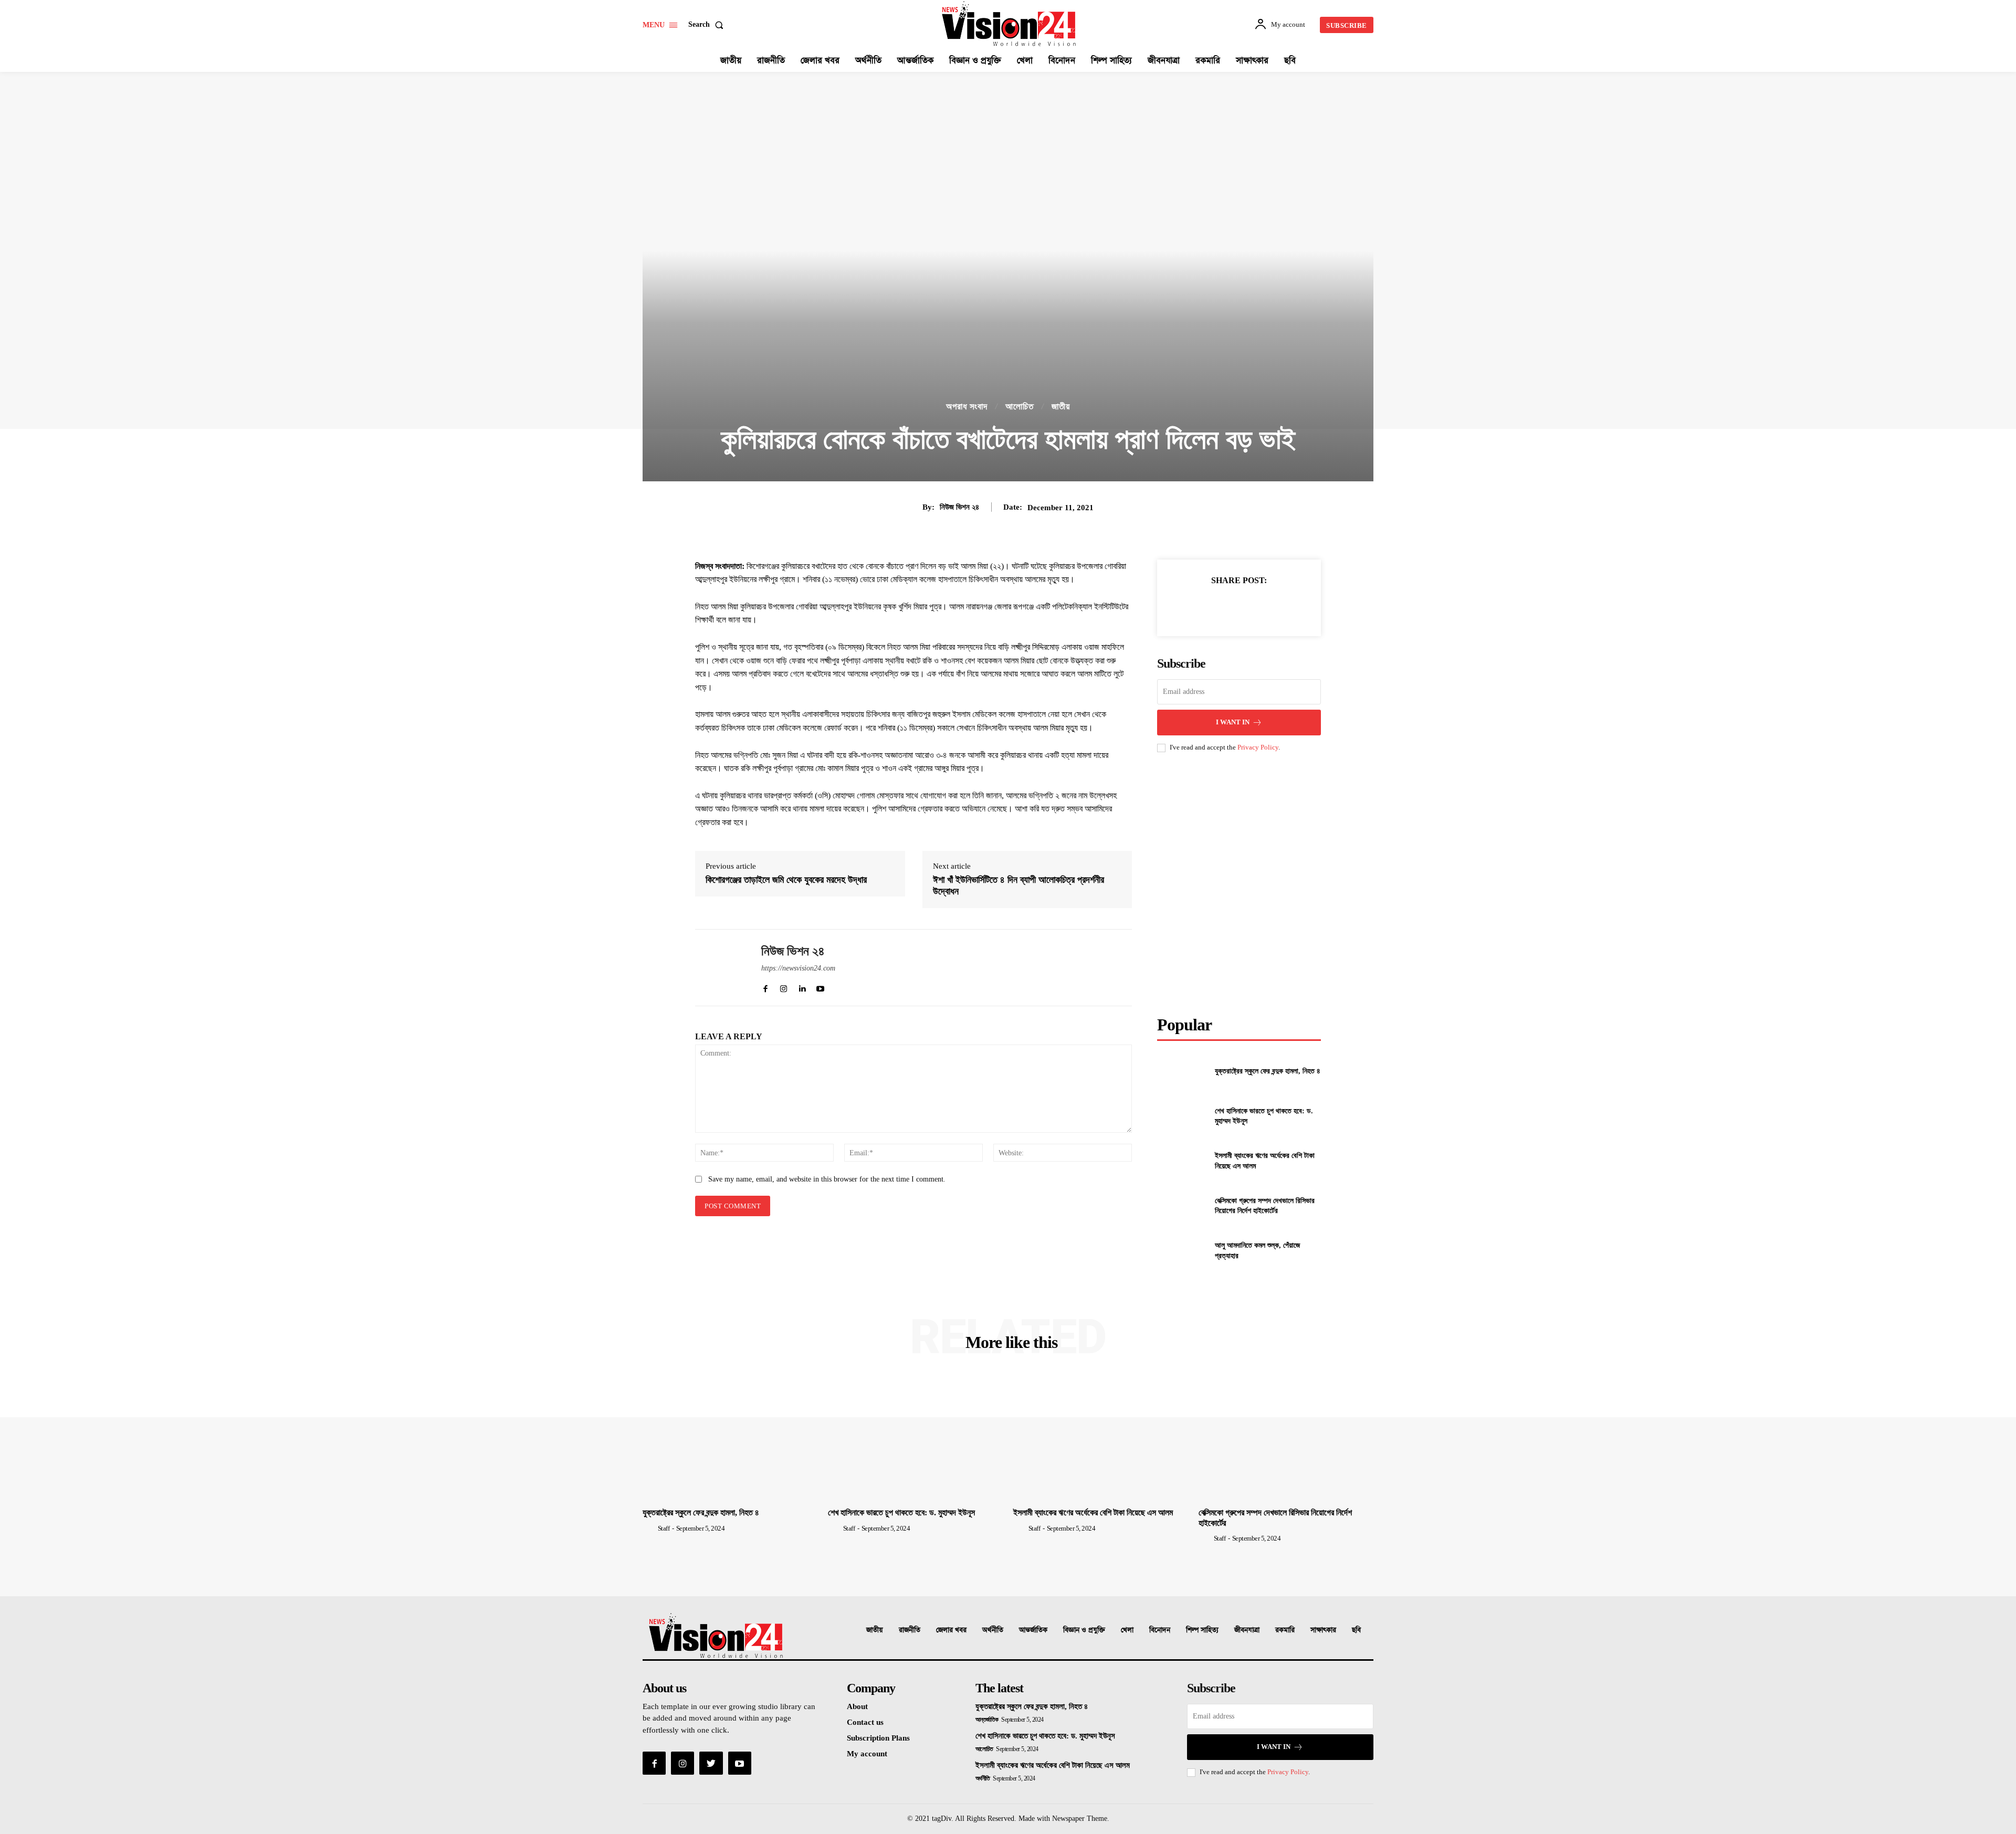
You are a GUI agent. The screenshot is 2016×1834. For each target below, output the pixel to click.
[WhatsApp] (1263, 606)
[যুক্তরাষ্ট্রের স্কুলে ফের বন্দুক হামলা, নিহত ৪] (1182, 1071)
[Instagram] (682, 1763)
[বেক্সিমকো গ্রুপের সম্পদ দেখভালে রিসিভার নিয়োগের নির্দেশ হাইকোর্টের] (1182, 1205)
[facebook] (765, 986)
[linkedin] (802, 986)
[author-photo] (649, 1528)
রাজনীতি (910, 1630)
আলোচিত (1020, 407)
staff (664, 1528)
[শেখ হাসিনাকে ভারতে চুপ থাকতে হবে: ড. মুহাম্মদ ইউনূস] (1182, 1116)
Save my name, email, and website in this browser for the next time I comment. (827, 1179)
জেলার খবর (951, 1630)
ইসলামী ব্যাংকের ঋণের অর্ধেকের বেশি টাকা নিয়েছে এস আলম (1093, 1512)
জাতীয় (1061, 407)
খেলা (1127, 1630)
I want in (1233, 722)
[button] (708, 25)
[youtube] (820, 986)
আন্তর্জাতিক (1033, 1630)
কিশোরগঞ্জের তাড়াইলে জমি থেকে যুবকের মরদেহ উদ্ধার (786, 880)
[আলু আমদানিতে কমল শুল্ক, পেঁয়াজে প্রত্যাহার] (1182, 1251)
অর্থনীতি (993, 1630)
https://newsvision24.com (798, 968)
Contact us (865, 1722)
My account (867, 1754)
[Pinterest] (1238, 606)
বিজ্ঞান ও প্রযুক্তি (1084, 1630)
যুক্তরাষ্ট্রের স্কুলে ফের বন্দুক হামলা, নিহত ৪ (1268, 1071)
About (857, 1706)
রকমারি (1285, 1630)
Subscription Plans (878, 1738)
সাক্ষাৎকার (1323, 1630)
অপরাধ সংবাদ (967, 407)
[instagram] (784, 986)
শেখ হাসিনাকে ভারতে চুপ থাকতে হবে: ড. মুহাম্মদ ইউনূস (901, 1512)
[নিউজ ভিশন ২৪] (720, 968)
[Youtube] (740, 1763)
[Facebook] (1190, 606)
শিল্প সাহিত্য (1202, 1630)
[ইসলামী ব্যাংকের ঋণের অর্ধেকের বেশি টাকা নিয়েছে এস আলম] (1182, 1161)
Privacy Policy (1258, 747)
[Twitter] (1214, 606)
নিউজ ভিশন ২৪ (959, 507)
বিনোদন (1160, 1630)
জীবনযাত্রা (1247, 1630)
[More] (1287, 606)
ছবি (1356, 1630)
